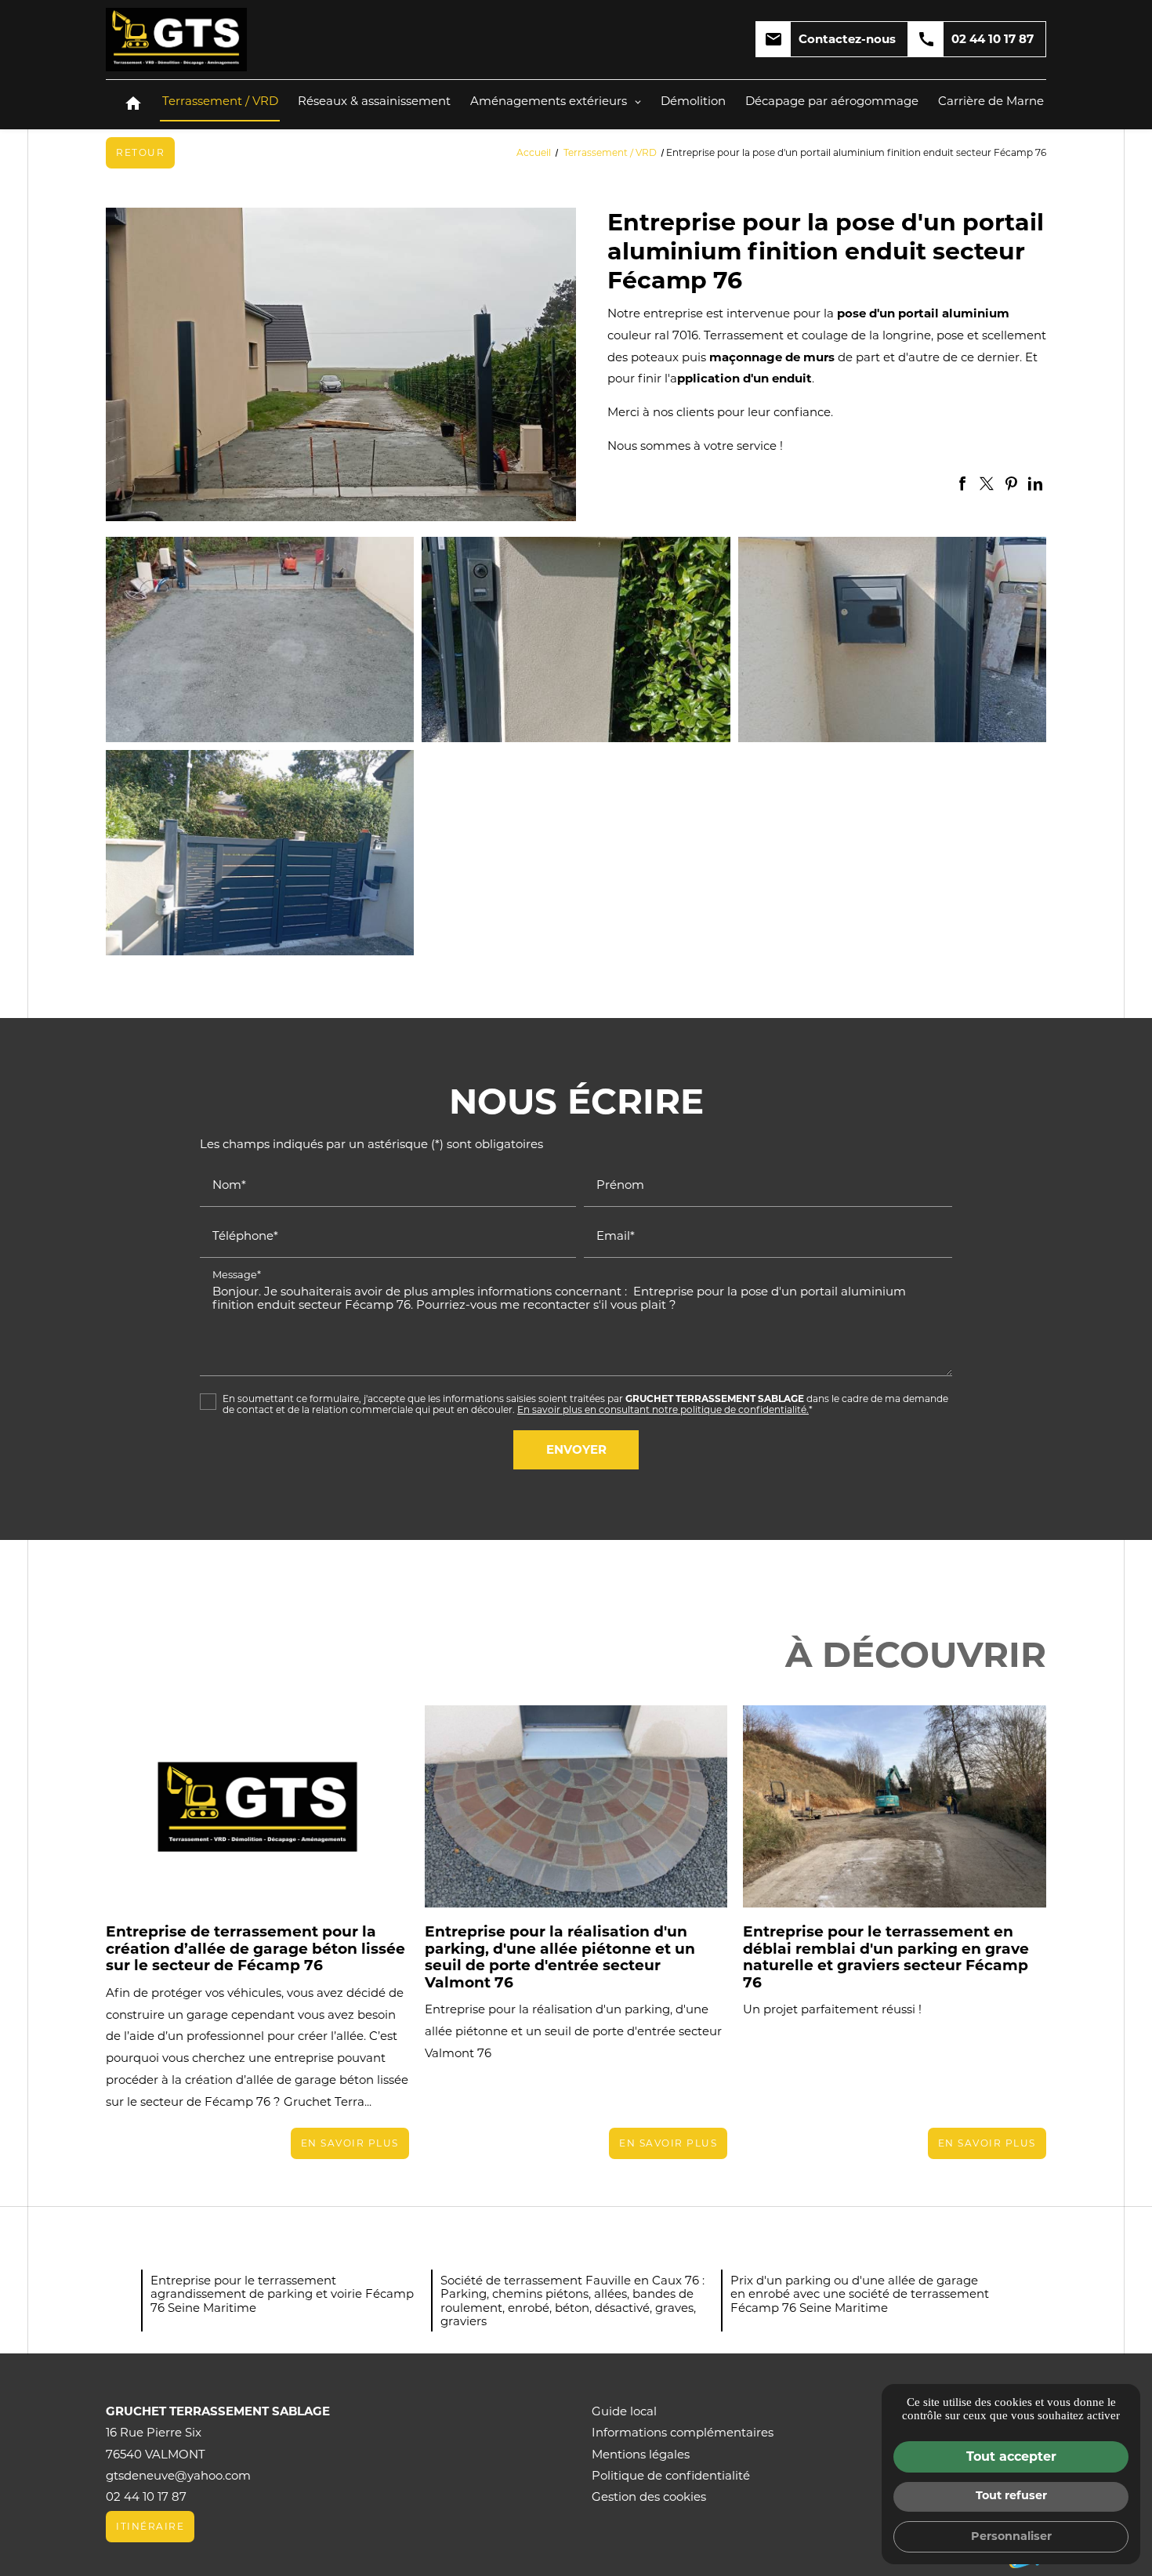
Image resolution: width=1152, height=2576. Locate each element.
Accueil (534, 152)
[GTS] (176, 40)
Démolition (693, 101)
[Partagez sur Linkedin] (1035, 484)
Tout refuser (1011, 2495)
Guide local (624, 2411)
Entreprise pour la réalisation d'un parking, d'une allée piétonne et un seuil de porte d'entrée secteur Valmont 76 (560, 1957)
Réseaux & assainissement (374, 101)
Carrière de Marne (991, 101)
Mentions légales (641, 2454)
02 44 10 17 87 (975, 39)
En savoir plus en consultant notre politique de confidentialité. (663, 1409)
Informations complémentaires (683, 2432)
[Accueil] (133, 105)
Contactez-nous (830, 39)
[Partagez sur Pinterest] (1011, 484)
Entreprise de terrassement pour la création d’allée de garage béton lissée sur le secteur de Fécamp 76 (255, 1948)
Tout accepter (1011, 2456)
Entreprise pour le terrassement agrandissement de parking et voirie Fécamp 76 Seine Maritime (282, 2294)
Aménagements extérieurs (549, 101)
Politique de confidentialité (671, 2475)
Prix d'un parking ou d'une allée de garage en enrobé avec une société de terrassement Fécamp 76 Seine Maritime (860, 2294)
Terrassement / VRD (220, 101)
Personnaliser (1011, 2536)
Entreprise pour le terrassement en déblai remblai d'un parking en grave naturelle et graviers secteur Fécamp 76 (886, 1957)
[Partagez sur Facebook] (962, 484)
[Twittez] (987, 484)
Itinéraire (150, 2526)
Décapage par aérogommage (832, 101)
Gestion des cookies (649, 2496)
